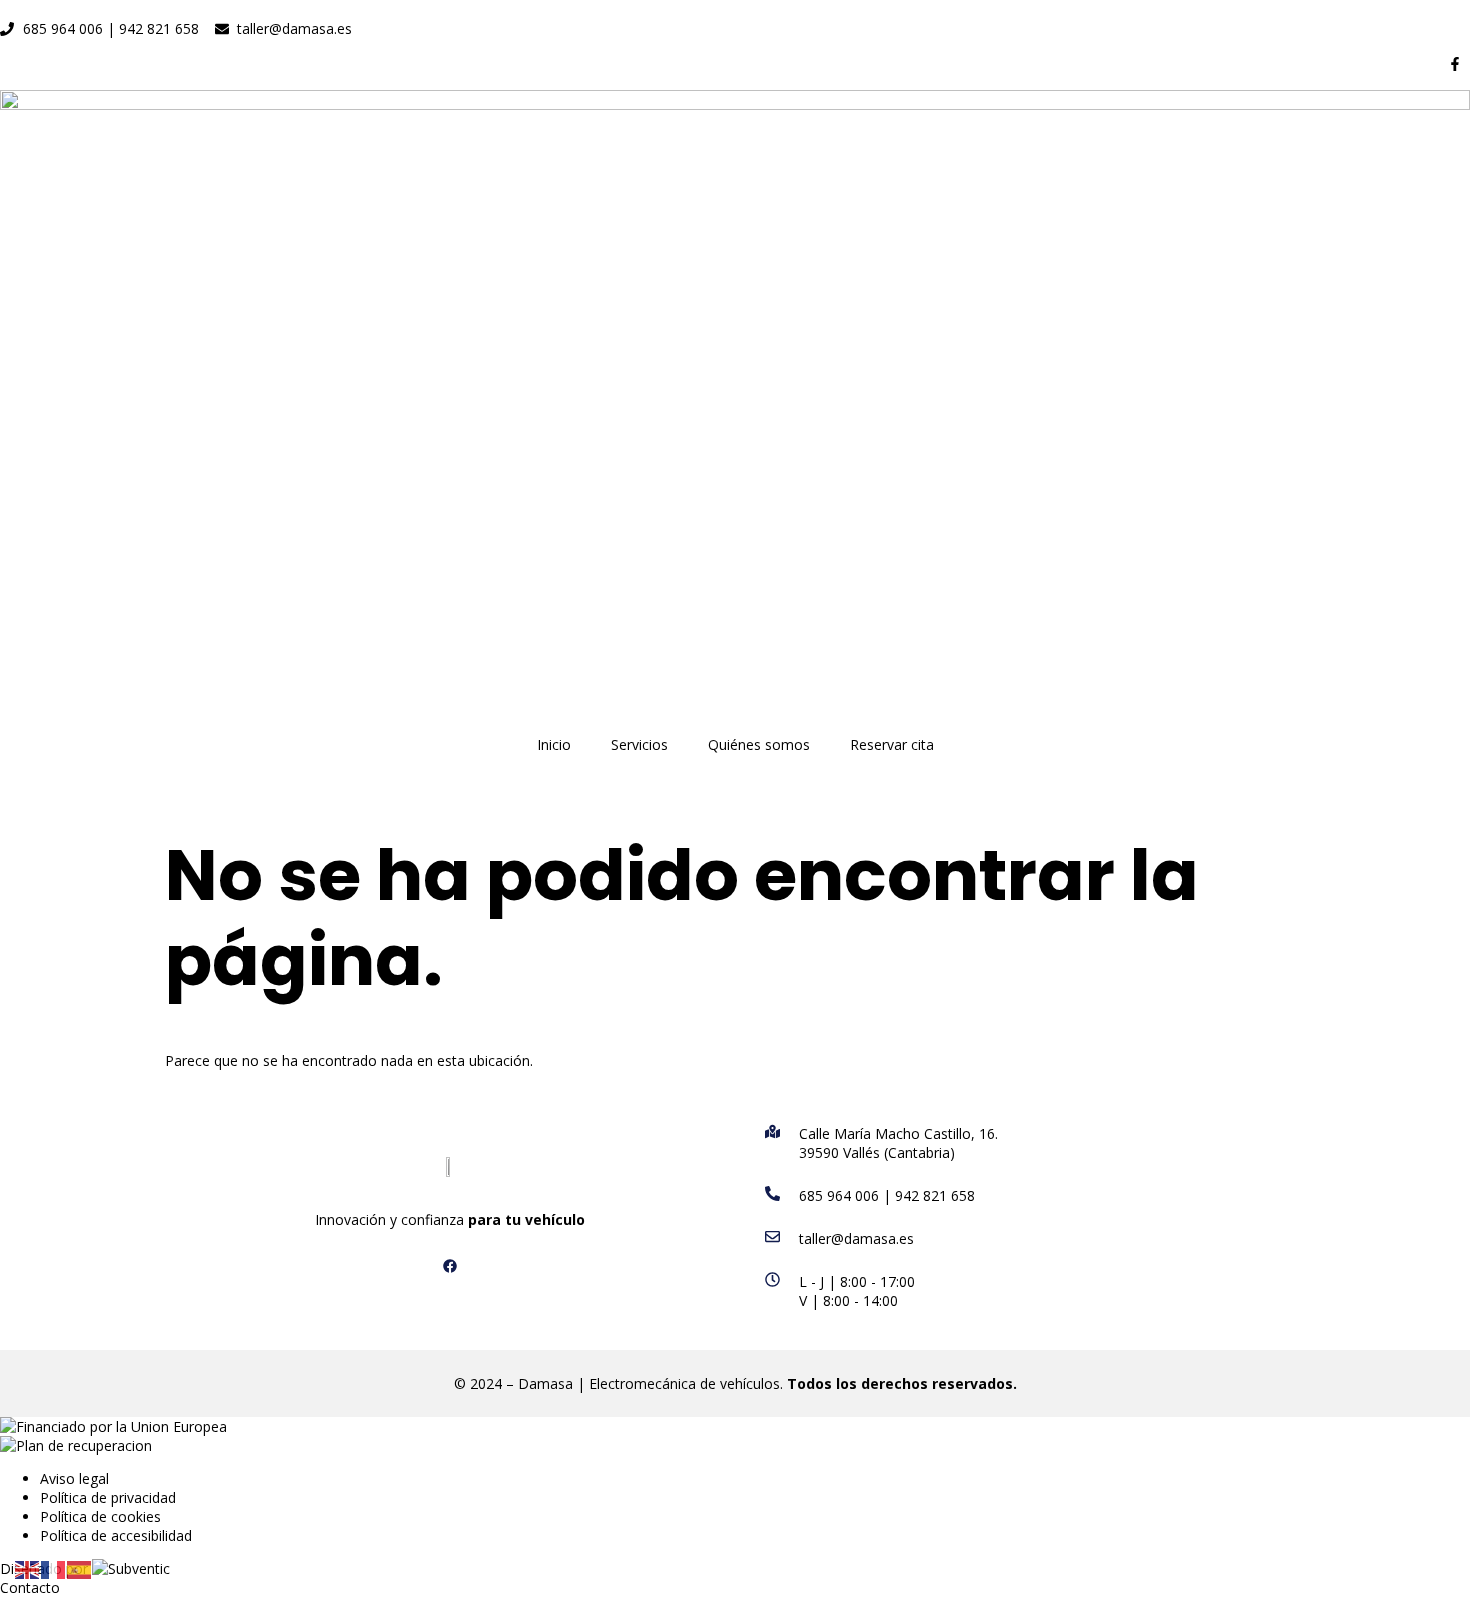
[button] (30, 1587)
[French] (54, 1568)
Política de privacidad (108, 1497)
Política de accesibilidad (116, 1535)
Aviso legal (74, 1478)
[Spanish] (80, 1568)
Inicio (554, 744)
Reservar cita (892, 744)
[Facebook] (450, 1266)
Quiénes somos (759, 744)
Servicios (639, 744)
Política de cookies (100, 1516)
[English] (28, 1568)
